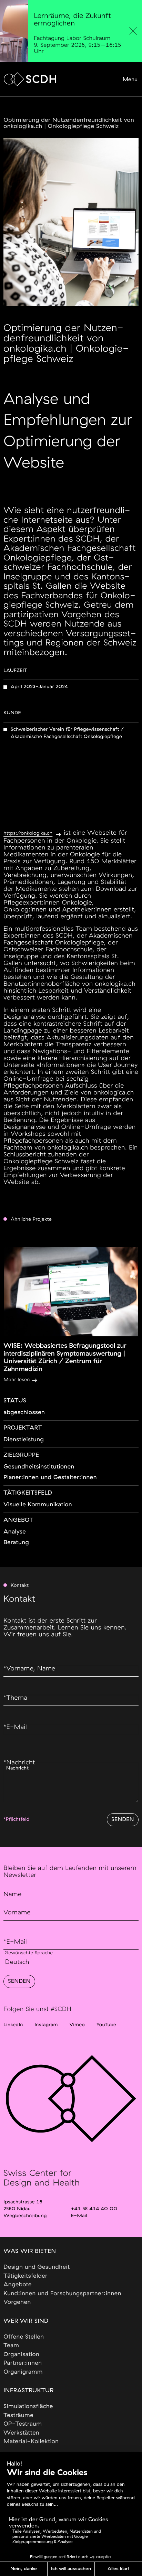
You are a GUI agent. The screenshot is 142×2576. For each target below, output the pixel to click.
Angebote (18, 2285)
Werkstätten (21, 2433)
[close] (133, 31)
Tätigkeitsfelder (26, 2276)
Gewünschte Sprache (29, 1953)
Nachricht (19, 1763)
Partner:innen (23, 2363)
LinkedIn (13, 2025)
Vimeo (77, 2025)
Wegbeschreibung (25, 2216)
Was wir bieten (30, 2251)
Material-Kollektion (31, 2442)
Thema (15, 1698)
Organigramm (23, 2372)
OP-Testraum (23, 2424)
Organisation (21, 2355)
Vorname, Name (29, 1669)
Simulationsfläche (28, 2407)
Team (11, 2346)
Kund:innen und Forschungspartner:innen (62, 2294)
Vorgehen (17, 2302)
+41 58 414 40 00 (94, 2209)
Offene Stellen (24, 2337)
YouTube (106, 2025)
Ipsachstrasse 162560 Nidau (23, 2205)
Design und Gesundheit (37, 2267)
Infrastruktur (28, 2391)
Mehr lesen (17, 1380)
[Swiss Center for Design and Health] (30, 79)
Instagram (46, 2025)
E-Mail (15, 1727)
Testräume (18, 2415)
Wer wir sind (26, 2321)
